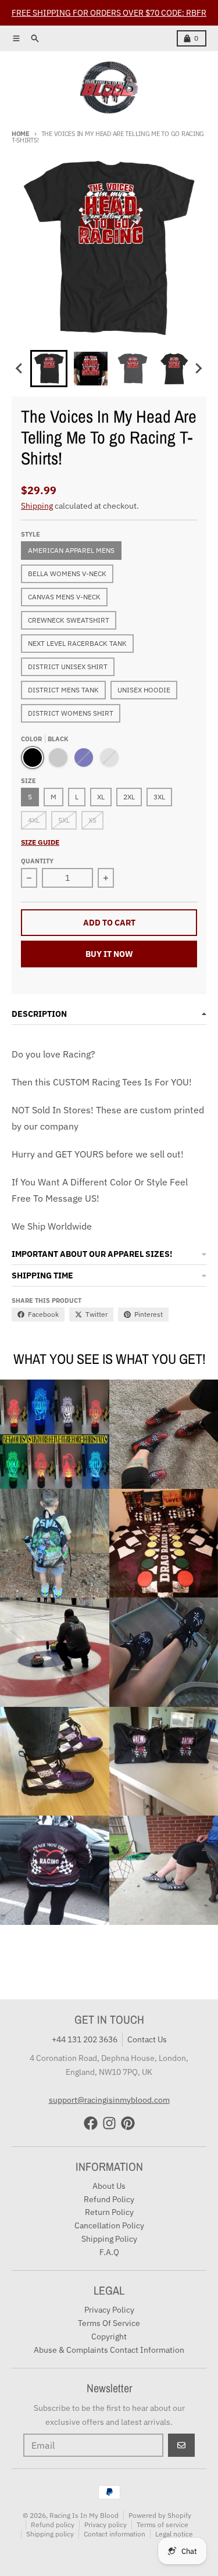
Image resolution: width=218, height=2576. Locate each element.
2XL (129, 797)
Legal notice (174, 2534)
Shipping (37, 506)
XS (92, 820)
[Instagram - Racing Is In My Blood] (109, 2123)
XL (101, 797)
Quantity (37, 861)
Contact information (115, 2534)
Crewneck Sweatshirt (69, 620)
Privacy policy (106, 2525)
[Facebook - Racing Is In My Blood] (91, 2123)
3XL (159, 797)
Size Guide (40, 842)
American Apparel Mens (71, 550)
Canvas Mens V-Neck (64, 597)
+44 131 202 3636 (85, 2039)
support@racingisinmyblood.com (109, 2100)
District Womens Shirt (71, 713)
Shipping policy (50, 2534)
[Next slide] (198, 369)
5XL (64, 820)
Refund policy (53, 2525)
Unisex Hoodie (144, 690)
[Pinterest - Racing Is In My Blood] (128, 2123)
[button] (49, 369)
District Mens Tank (63, 690)
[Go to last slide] (20, 369)
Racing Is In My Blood (84, 2515)
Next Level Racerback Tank (77, 643)
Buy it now (109, 954)
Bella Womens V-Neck (67, 574)
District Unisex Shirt (68, 667)
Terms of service (162, 2525)
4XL (34, 820)
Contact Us (147, 2039)
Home (21, 134)
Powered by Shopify (160, 2515)
